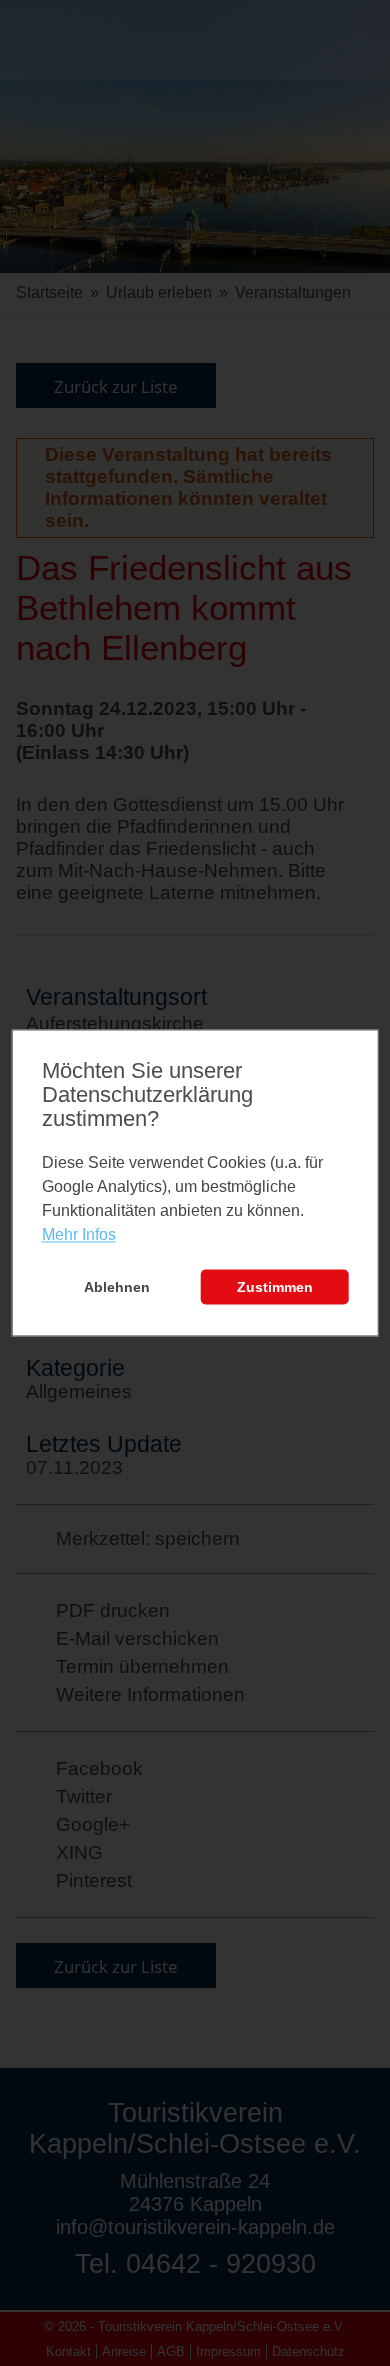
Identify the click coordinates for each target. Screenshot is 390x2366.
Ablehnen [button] (117, 1287)
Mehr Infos (79, 1234)
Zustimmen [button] (275, 1287)
